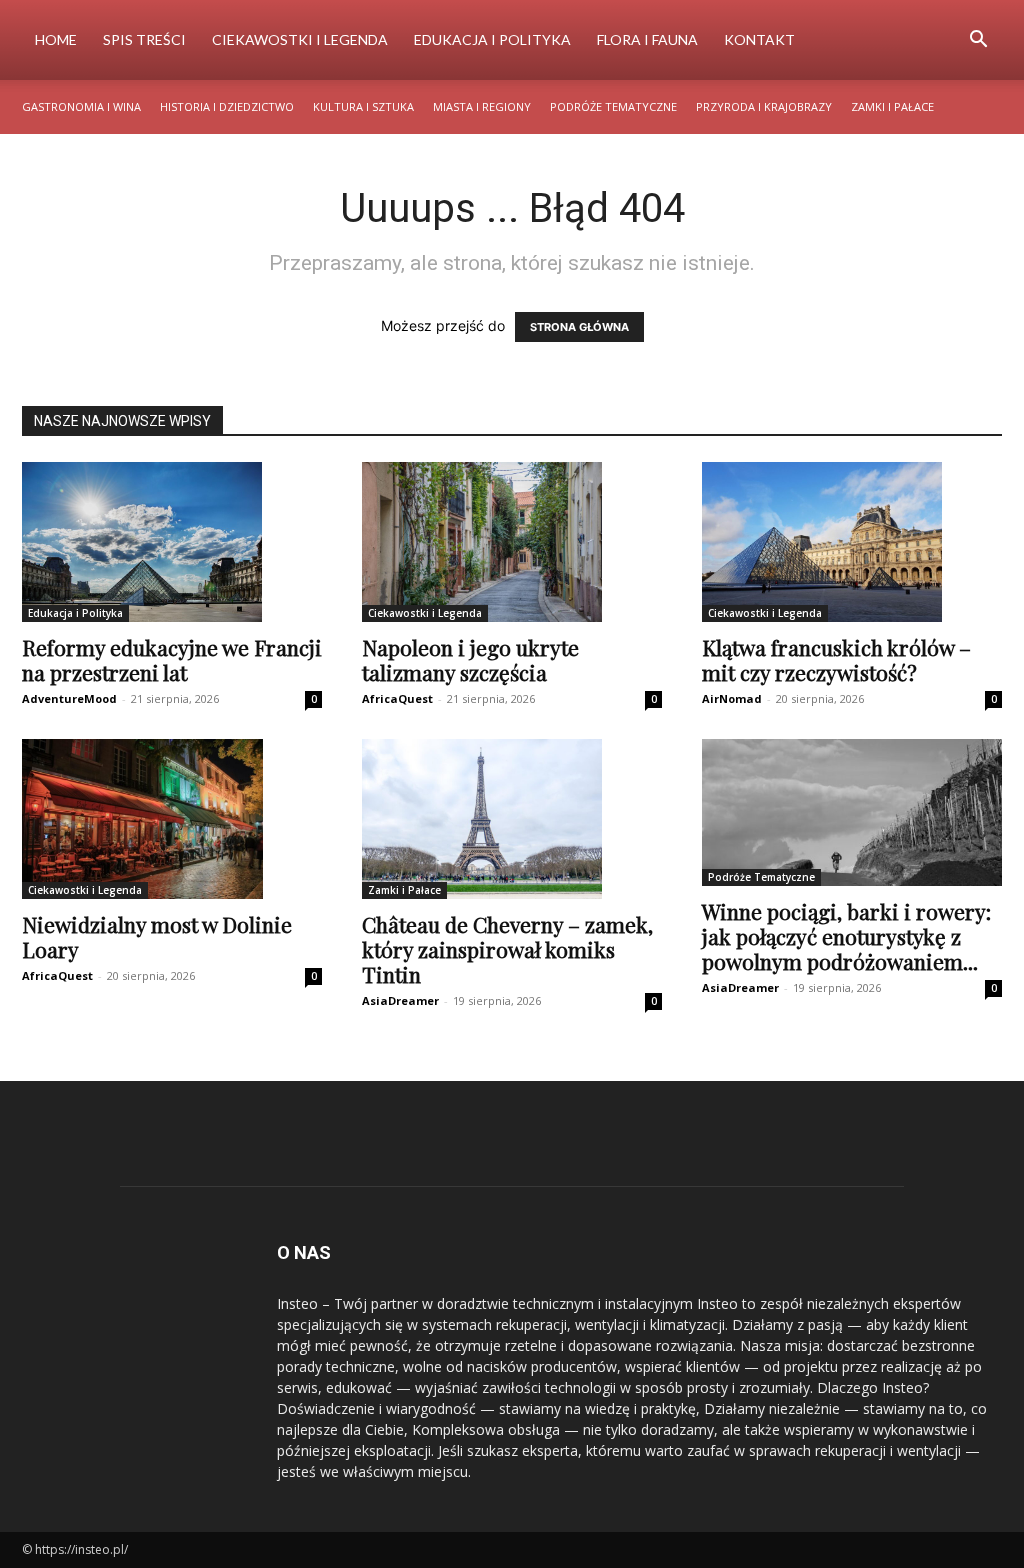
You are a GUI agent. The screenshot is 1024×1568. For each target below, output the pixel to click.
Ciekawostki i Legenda (300, 39)
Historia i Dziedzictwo (227, 106)
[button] (978, 41)
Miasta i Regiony (482, 106)
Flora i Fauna (647, 39)
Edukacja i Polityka (492, 39)
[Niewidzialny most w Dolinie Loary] (172, 819)
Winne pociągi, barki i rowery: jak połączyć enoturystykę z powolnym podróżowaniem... (846, 936)
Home (56, 39)
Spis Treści (144, 39)
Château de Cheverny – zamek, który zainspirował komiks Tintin (507, 949)
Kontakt (759, 39)
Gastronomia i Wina (81, 106)
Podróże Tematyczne (613, 106)
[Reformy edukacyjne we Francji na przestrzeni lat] (172, 542)
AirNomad (732, 698)
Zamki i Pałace (892, 106)
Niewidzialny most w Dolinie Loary (157, 936)
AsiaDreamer (400, 1000)
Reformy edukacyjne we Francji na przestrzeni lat (172, 659)
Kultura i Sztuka (363, 106)
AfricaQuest (397, 698)
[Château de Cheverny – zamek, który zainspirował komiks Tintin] (512, 819)
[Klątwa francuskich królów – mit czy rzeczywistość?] (852, 542)
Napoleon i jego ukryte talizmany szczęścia (470, 659)
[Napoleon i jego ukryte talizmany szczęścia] (512, 542)
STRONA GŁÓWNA (579, 327)
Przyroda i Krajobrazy (764, 106)
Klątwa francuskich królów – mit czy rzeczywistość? (836, 659)
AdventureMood (69, 698)
